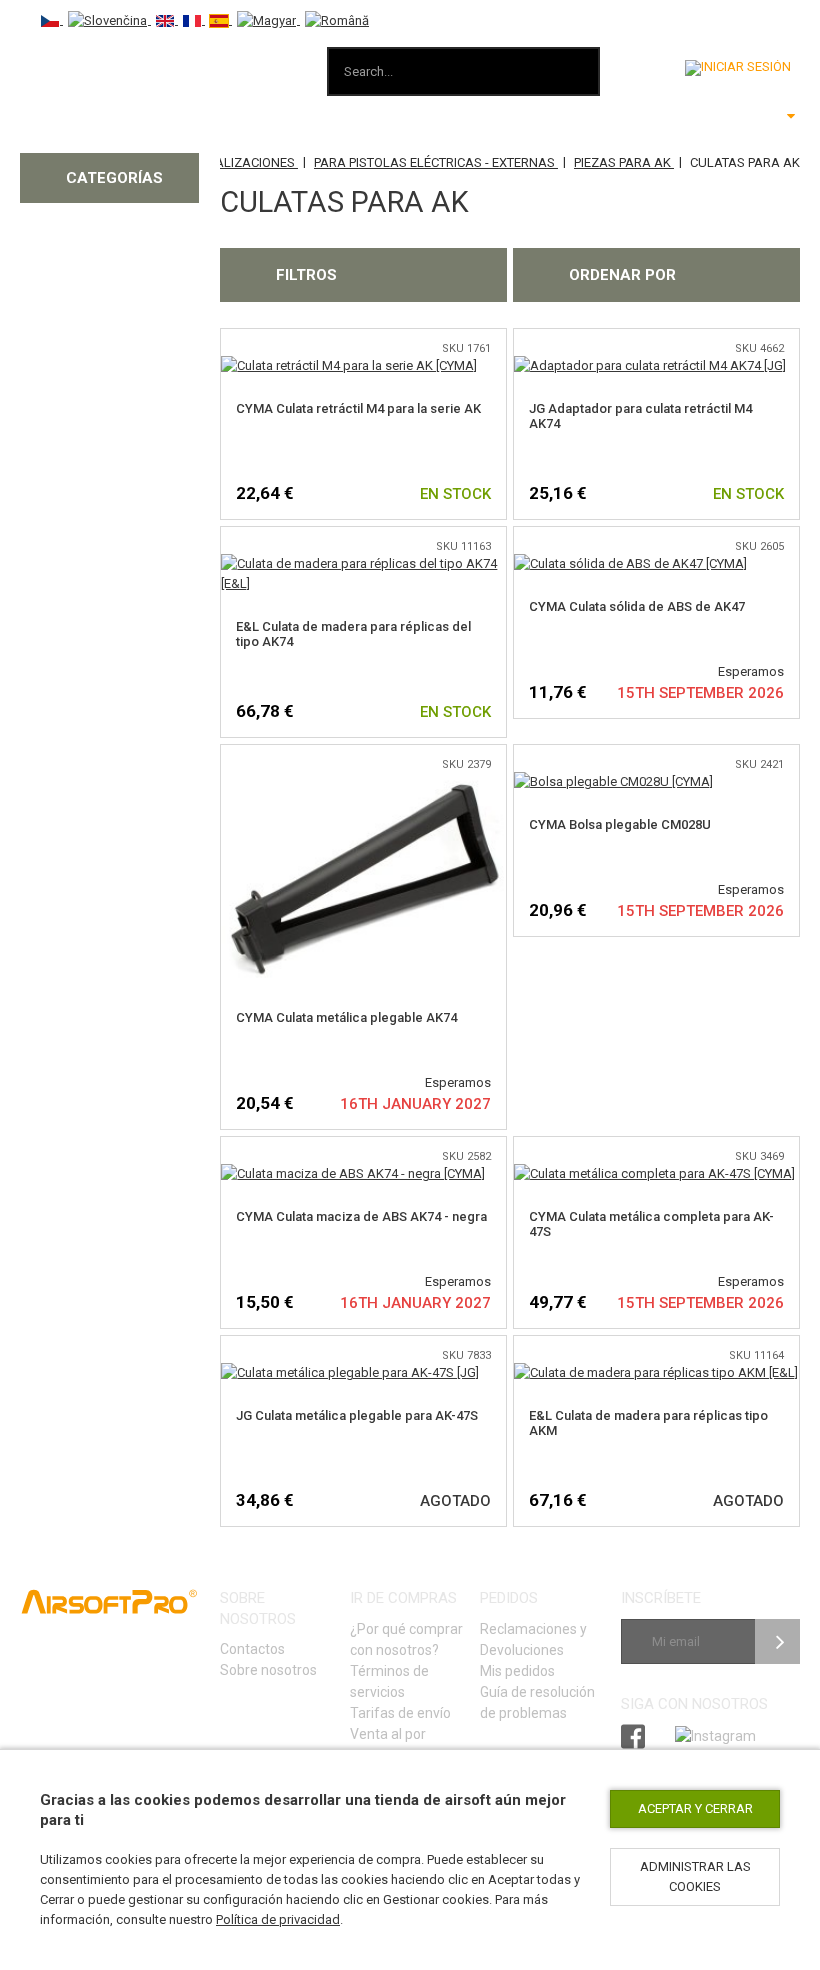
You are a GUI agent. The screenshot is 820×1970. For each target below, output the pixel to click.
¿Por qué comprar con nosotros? (406, 1639)
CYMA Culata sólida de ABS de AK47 (637, 606)
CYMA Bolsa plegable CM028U (620, 824)
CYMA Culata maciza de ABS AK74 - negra (361, 1216)
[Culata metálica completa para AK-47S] (654, 1173)
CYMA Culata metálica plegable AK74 (346, 1017)
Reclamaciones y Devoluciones (533, 1639)
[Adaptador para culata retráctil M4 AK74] (650, 365)
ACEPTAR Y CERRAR (695, 1808)
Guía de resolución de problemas (537, 1702)
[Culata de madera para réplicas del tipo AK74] (363, 563)
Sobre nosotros (268, 1670)
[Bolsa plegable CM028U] (613, 781)
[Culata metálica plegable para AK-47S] (350, 1372)
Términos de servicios (389, 1681)
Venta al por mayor (388, 1744)
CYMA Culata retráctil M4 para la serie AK (358, 408)
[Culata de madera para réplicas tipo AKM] (656, 1372)
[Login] (738, 68)
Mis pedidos (517, 1671)
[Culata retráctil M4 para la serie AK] (349, 365)
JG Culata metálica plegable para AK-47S (357, 1415)
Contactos (252, 1649)
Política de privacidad (278, 1919)
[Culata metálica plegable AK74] (363, 781)
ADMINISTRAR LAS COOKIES (695, 1876)
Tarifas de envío (400, 1713)
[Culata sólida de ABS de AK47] (630, 563)
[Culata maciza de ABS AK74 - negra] (353, 1173)
